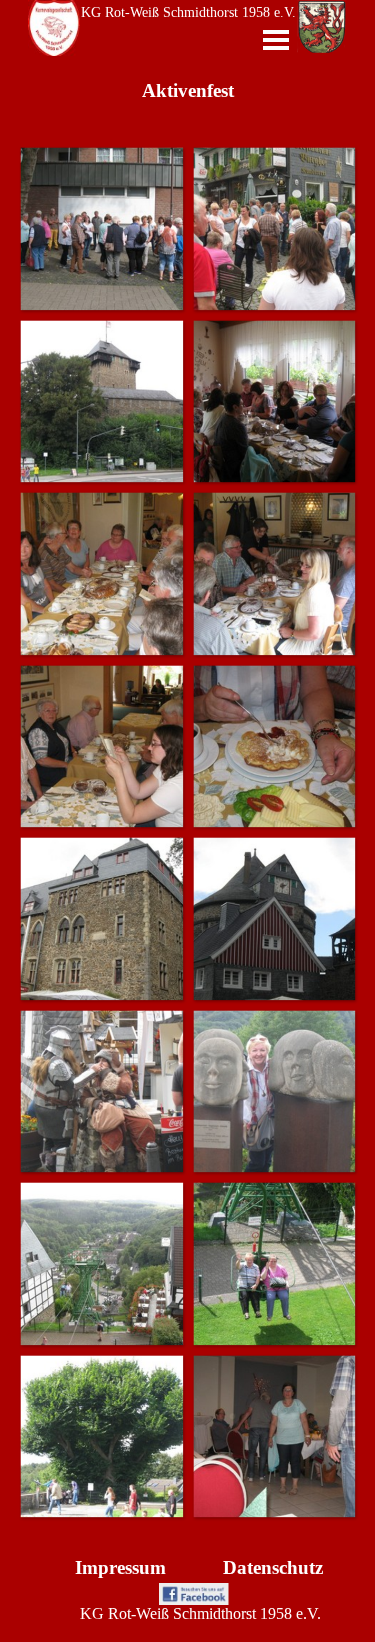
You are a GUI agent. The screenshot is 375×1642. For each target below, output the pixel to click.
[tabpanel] (121, 1568)
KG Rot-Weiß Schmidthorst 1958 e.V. (188, 12)
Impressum (120, 1567)
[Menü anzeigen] (276, 40)
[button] (101, 228)
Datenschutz (273, 1567)
